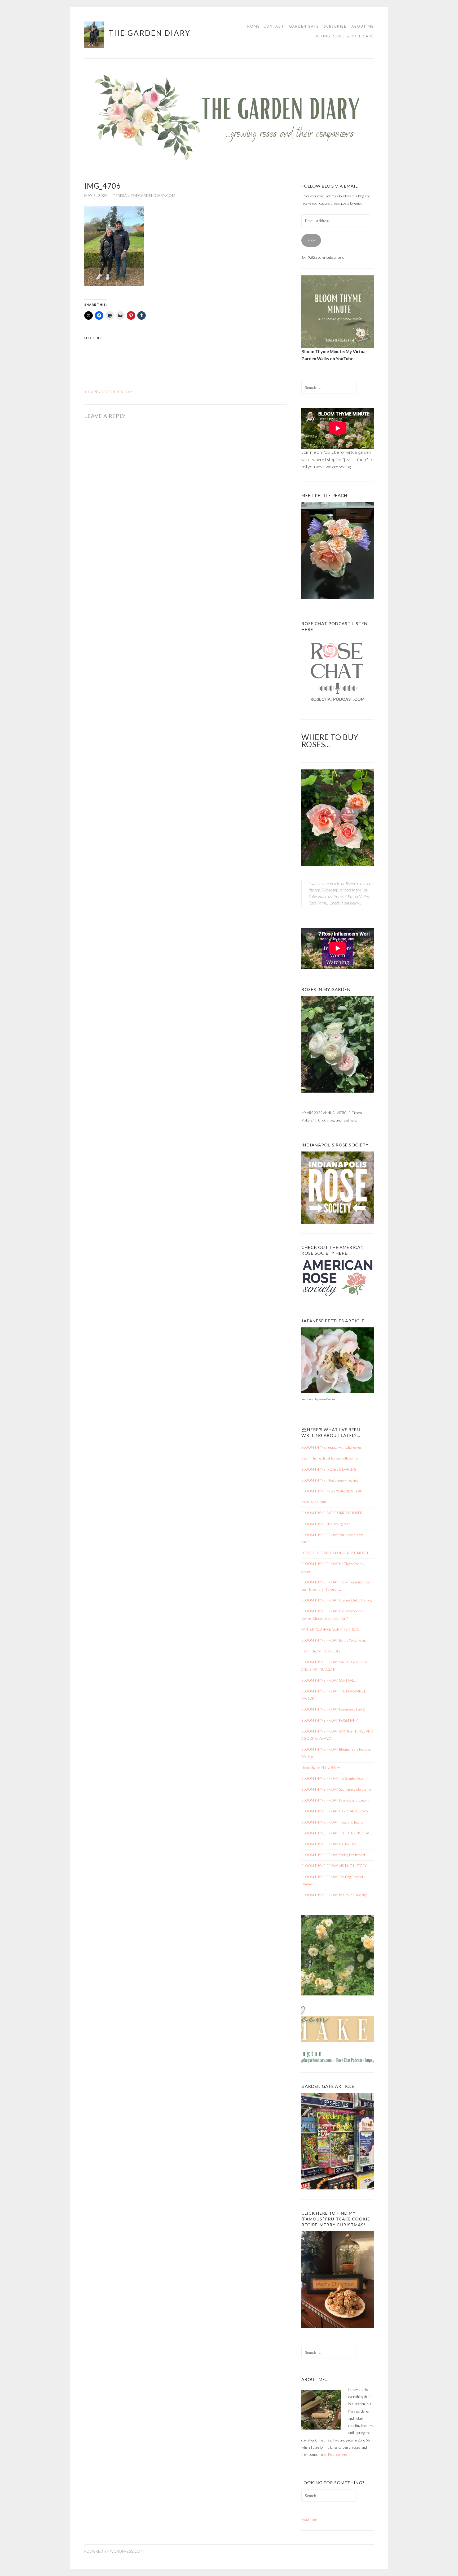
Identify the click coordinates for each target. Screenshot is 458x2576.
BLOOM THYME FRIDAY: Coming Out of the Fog (336, 1600)
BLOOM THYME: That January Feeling (329, 1480)
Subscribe (335, 26)
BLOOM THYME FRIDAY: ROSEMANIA (330, 1720)
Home (254, 26)
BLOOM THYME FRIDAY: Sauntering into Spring (336, 1789)
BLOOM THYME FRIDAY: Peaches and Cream (335, 1800)
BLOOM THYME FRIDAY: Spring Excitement (333, 1855)
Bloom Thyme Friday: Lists (321, 1651)
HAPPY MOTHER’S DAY (108, 392)
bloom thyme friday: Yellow (321, 1768)
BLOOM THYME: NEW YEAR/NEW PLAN (332, 1491)
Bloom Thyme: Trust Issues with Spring (330, 1458)
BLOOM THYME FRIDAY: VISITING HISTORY (334, 1866)
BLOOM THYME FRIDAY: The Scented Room (333, 1778)
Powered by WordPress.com (114, 2551)
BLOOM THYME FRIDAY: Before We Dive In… (334, 1640)
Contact (274, 26)
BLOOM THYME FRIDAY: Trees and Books (332, 1822)
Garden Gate (304, 26)
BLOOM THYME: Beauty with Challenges (332, 1447)
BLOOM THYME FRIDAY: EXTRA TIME (330, 1844)
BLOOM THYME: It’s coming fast (325, 1524)
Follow (311, 240)
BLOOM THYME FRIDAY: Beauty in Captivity (334, 1895)
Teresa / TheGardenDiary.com (144, 196)
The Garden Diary (150, 33)
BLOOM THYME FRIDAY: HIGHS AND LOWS (334, 1811)
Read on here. (338, 2454)
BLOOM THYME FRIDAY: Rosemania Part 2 (333, 1709)
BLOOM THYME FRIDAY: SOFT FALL (329, 1680)
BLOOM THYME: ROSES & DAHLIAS (329, 1469)
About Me (363, 26)
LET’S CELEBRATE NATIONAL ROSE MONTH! (336, 1553)
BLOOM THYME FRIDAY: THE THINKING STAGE (337, 1833)
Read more (309, 2520)
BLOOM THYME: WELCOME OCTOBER (332, 1513)
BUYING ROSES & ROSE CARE (344, 36)
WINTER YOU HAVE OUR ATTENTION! (330, 1629)
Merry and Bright (314, 1502)
